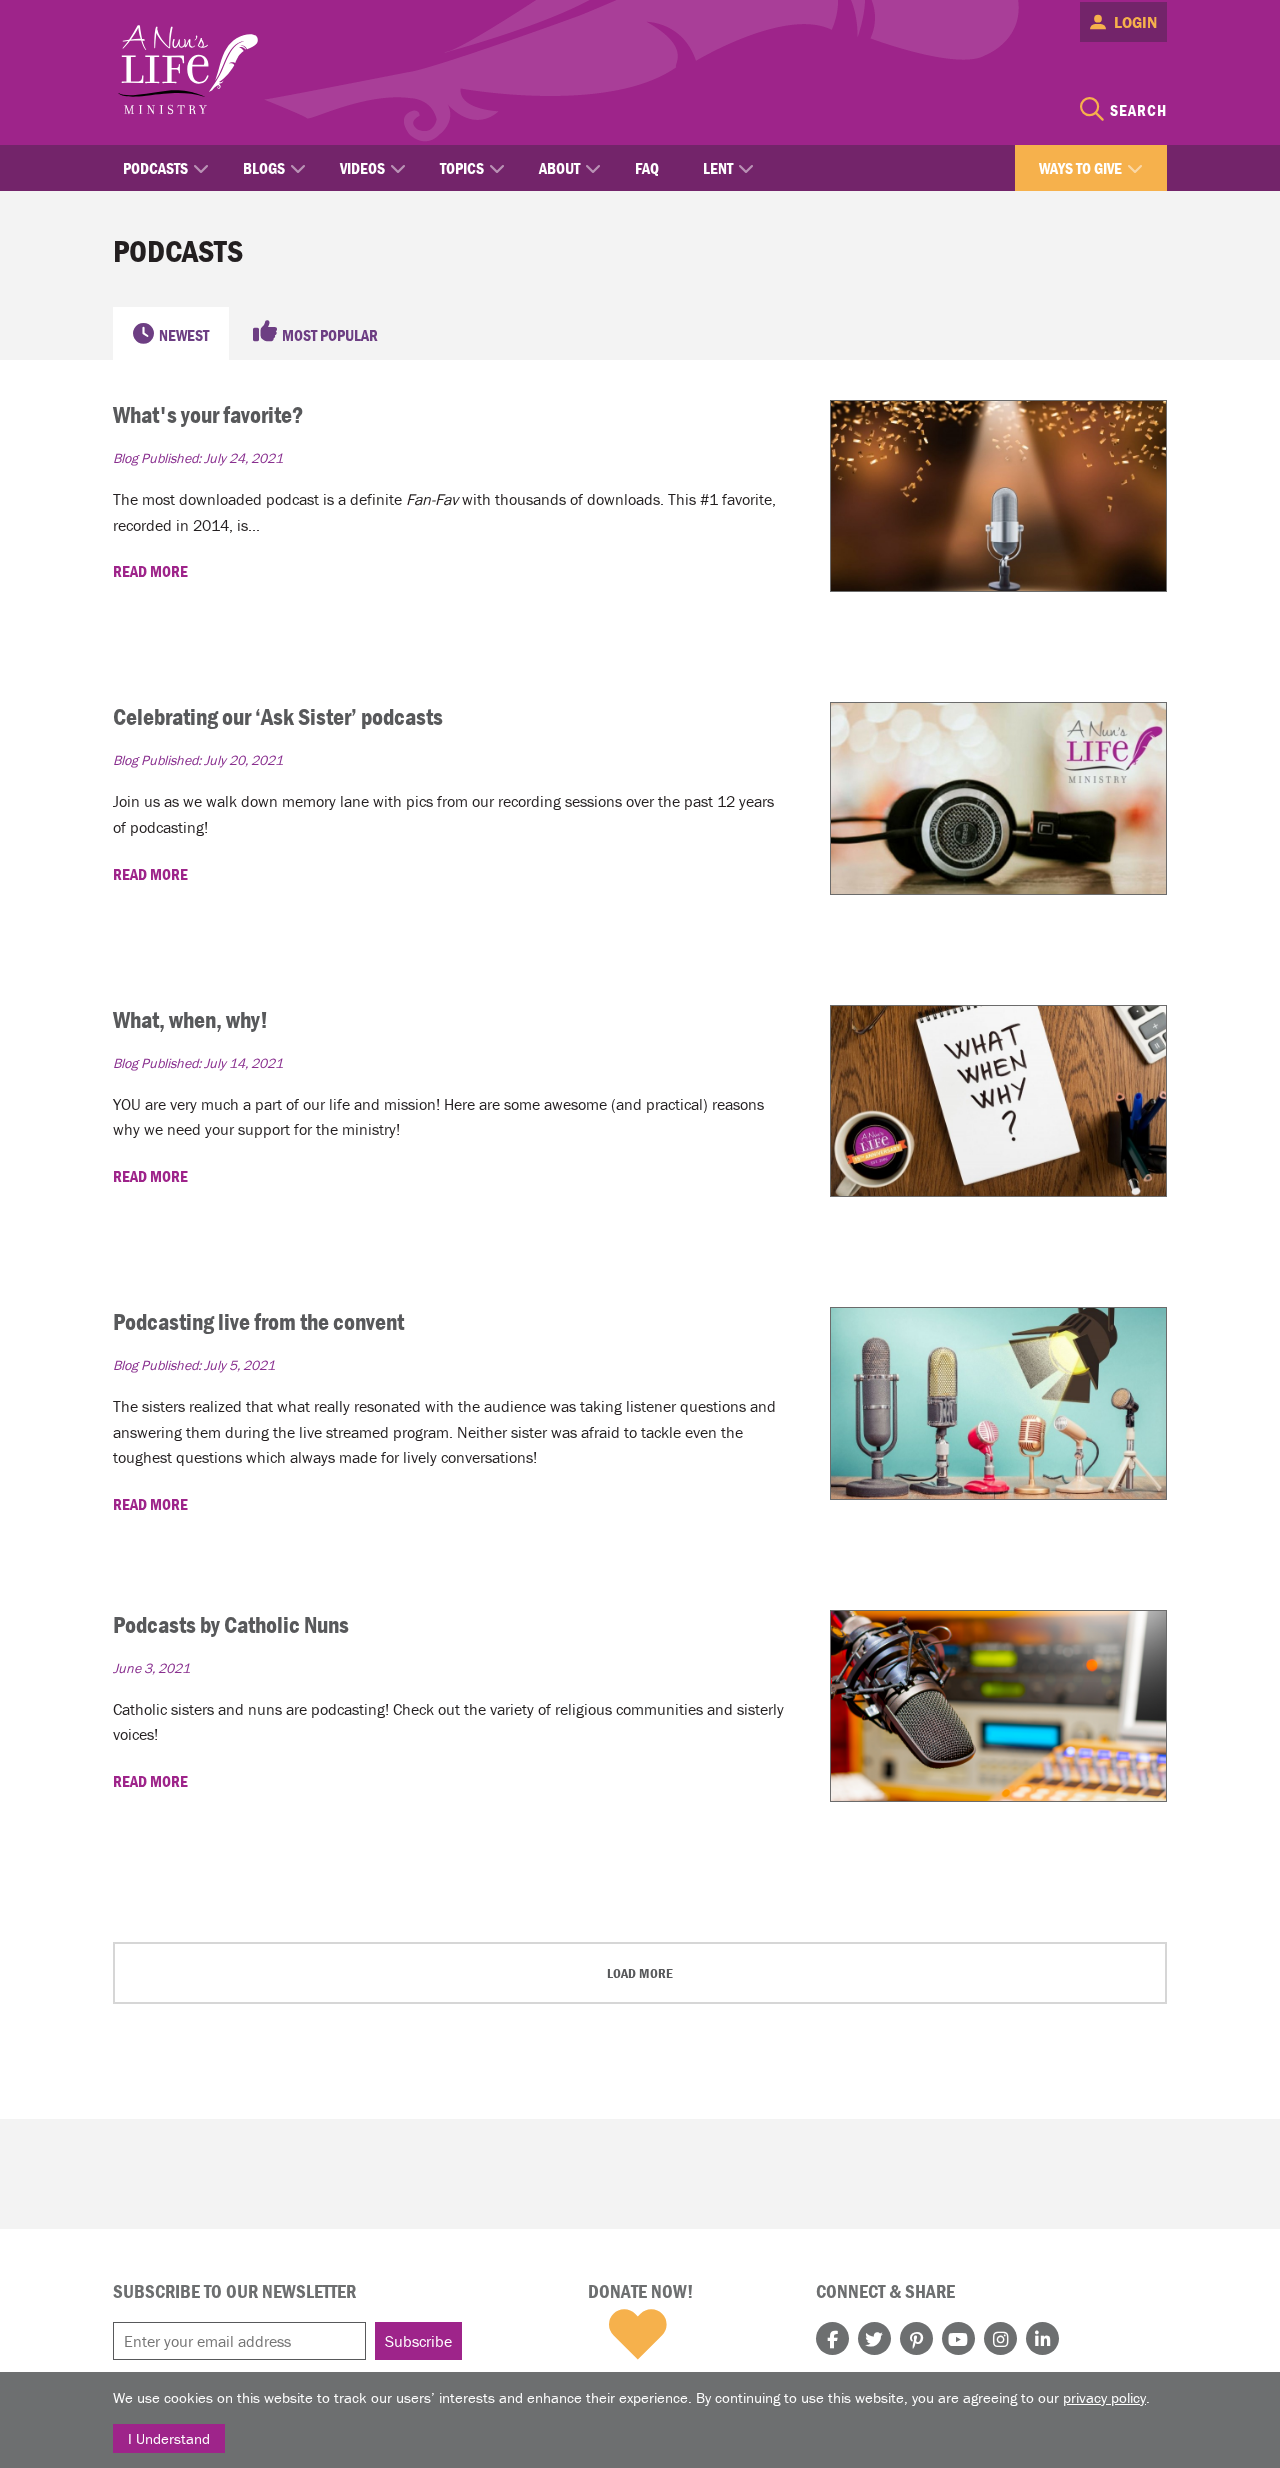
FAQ (647, 168)
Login (1135, 22)
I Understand (169, 2438)
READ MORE (152, 571)
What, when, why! (190, 1019)
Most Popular (330, 335)
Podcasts (155, 168)
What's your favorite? (208, 414)
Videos (362, 168)
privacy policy (1104, 2397)
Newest (184, 335)
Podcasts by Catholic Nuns (231, 1624)
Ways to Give (1080, 168)
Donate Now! (640, 2291)
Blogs (264, 168)
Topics (462, 168)
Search (1138, 110)
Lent (718, 168)
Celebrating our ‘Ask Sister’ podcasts (278, 716)
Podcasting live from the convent (258, 1321)
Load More (640, 1973)
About (559, 168)
